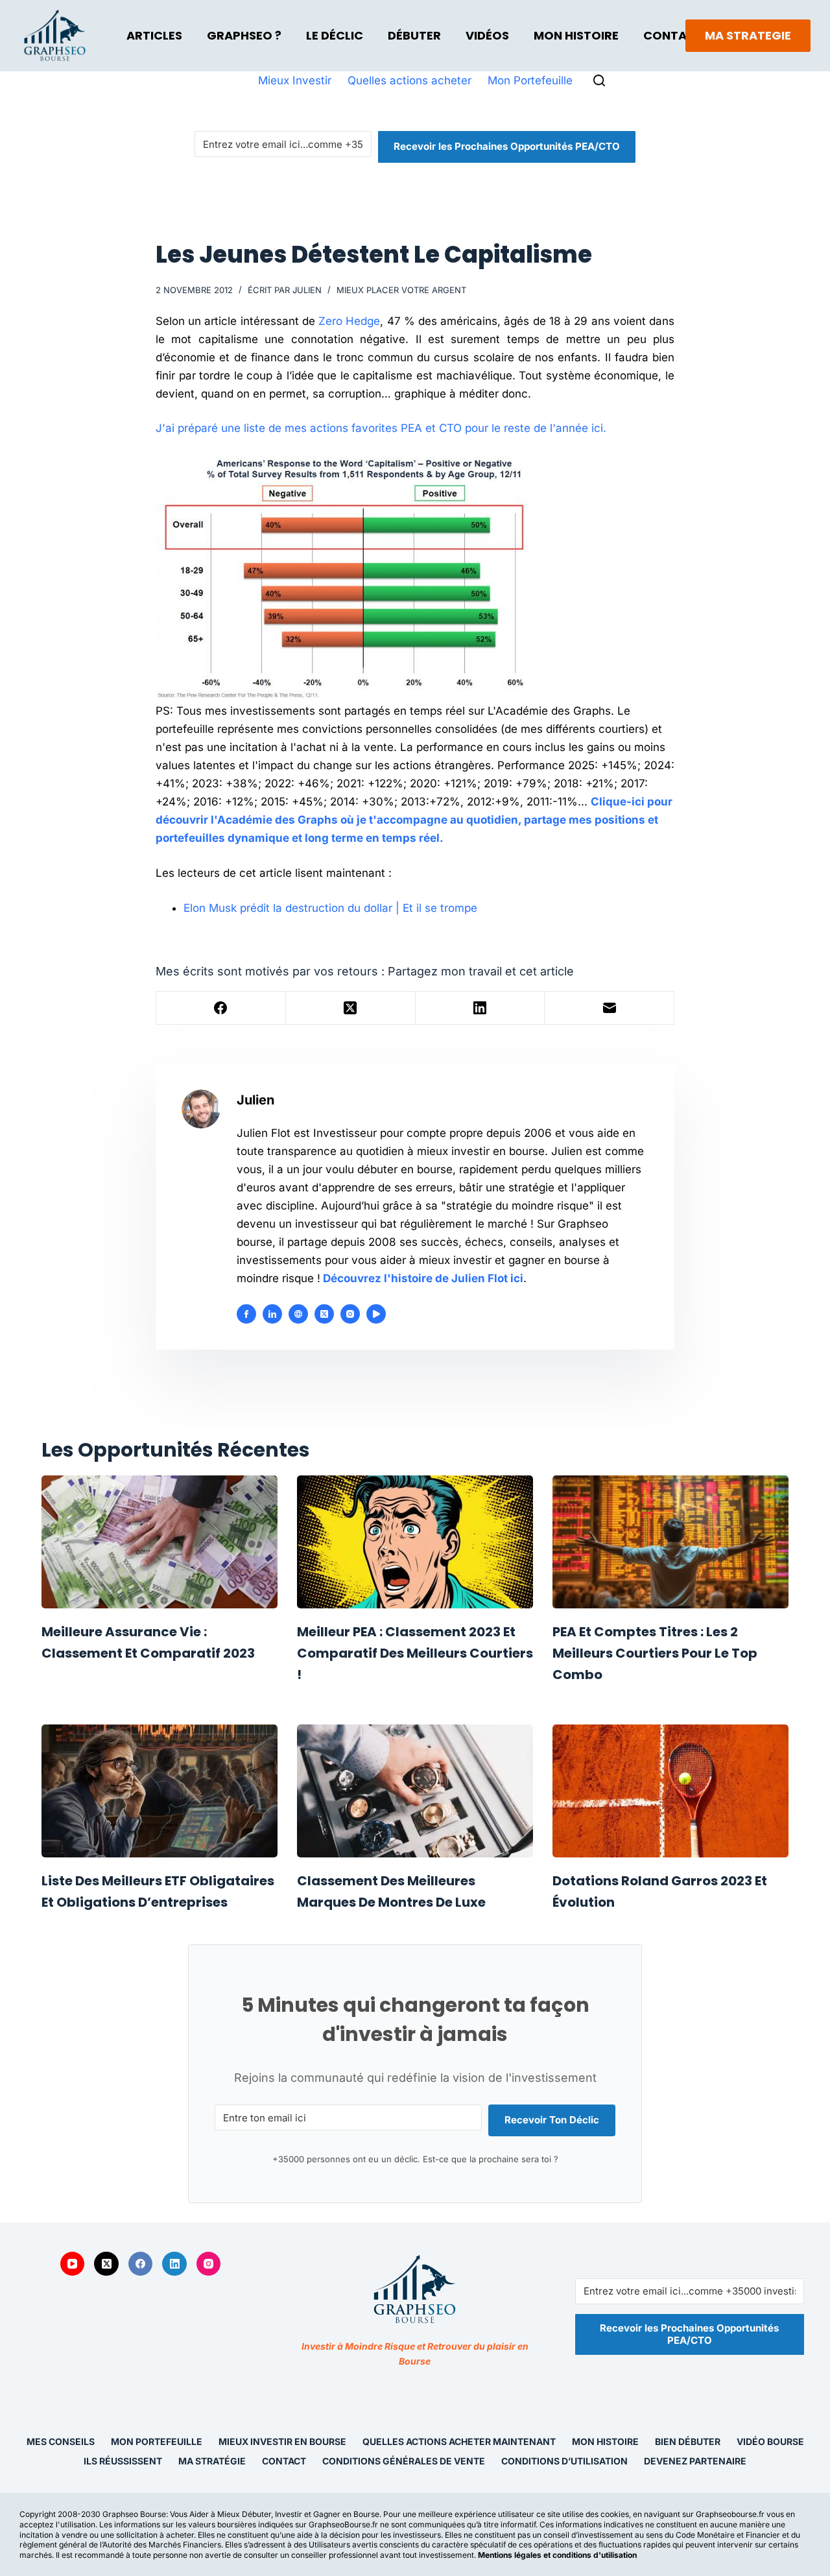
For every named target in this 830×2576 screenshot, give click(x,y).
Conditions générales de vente (404, 2461)
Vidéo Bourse (770, 2441)
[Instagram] (209, 2264)
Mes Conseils (61, 2441)
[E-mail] (610, 1008)
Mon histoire (605, 2441)
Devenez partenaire (695, 2461)
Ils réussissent (123, 2461)
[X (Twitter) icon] (324, 1314)
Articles (154, 35)
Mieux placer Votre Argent (401, 290)
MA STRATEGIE (748, 35)
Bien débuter (688, 2441)
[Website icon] (298, 1314)
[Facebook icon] (246, 1314)
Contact (673, 35)
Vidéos (487, 35)
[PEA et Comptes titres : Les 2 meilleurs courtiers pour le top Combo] (670, 1542)
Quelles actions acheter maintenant (459, 2441)
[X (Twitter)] (351, 1008)
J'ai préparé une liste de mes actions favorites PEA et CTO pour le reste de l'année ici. (381, 428)
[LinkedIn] (480, 1008)
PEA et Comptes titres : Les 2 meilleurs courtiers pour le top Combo (655, 1653)
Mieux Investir (295, 80)
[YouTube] (73, 2264)
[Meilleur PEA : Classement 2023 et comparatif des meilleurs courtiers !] (415, 1542)
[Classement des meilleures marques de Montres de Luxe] (415, 1791)
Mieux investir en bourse (282, 2441)
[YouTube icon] (376, 1314)
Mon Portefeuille (530, 80)
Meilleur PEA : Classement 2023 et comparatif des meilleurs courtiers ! (415, 1653)
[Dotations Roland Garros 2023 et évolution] (670, 1791)
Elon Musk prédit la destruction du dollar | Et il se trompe (330, 908)
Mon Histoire (576, 35)
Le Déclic (335, 35)
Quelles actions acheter (409, 80)
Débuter (414, 35)
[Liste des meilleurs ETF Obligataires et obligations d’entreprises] (160, 1791)
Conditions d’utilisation (564, 2461)
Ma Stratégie (212, 2461)
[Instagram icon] (350, 1314)
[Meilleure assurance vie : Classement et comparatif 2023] (160, 1542)
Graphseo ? (244, 35)
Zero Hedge (349, 321)
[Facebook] (221, 1008)
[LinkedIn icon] (272, 1314)
